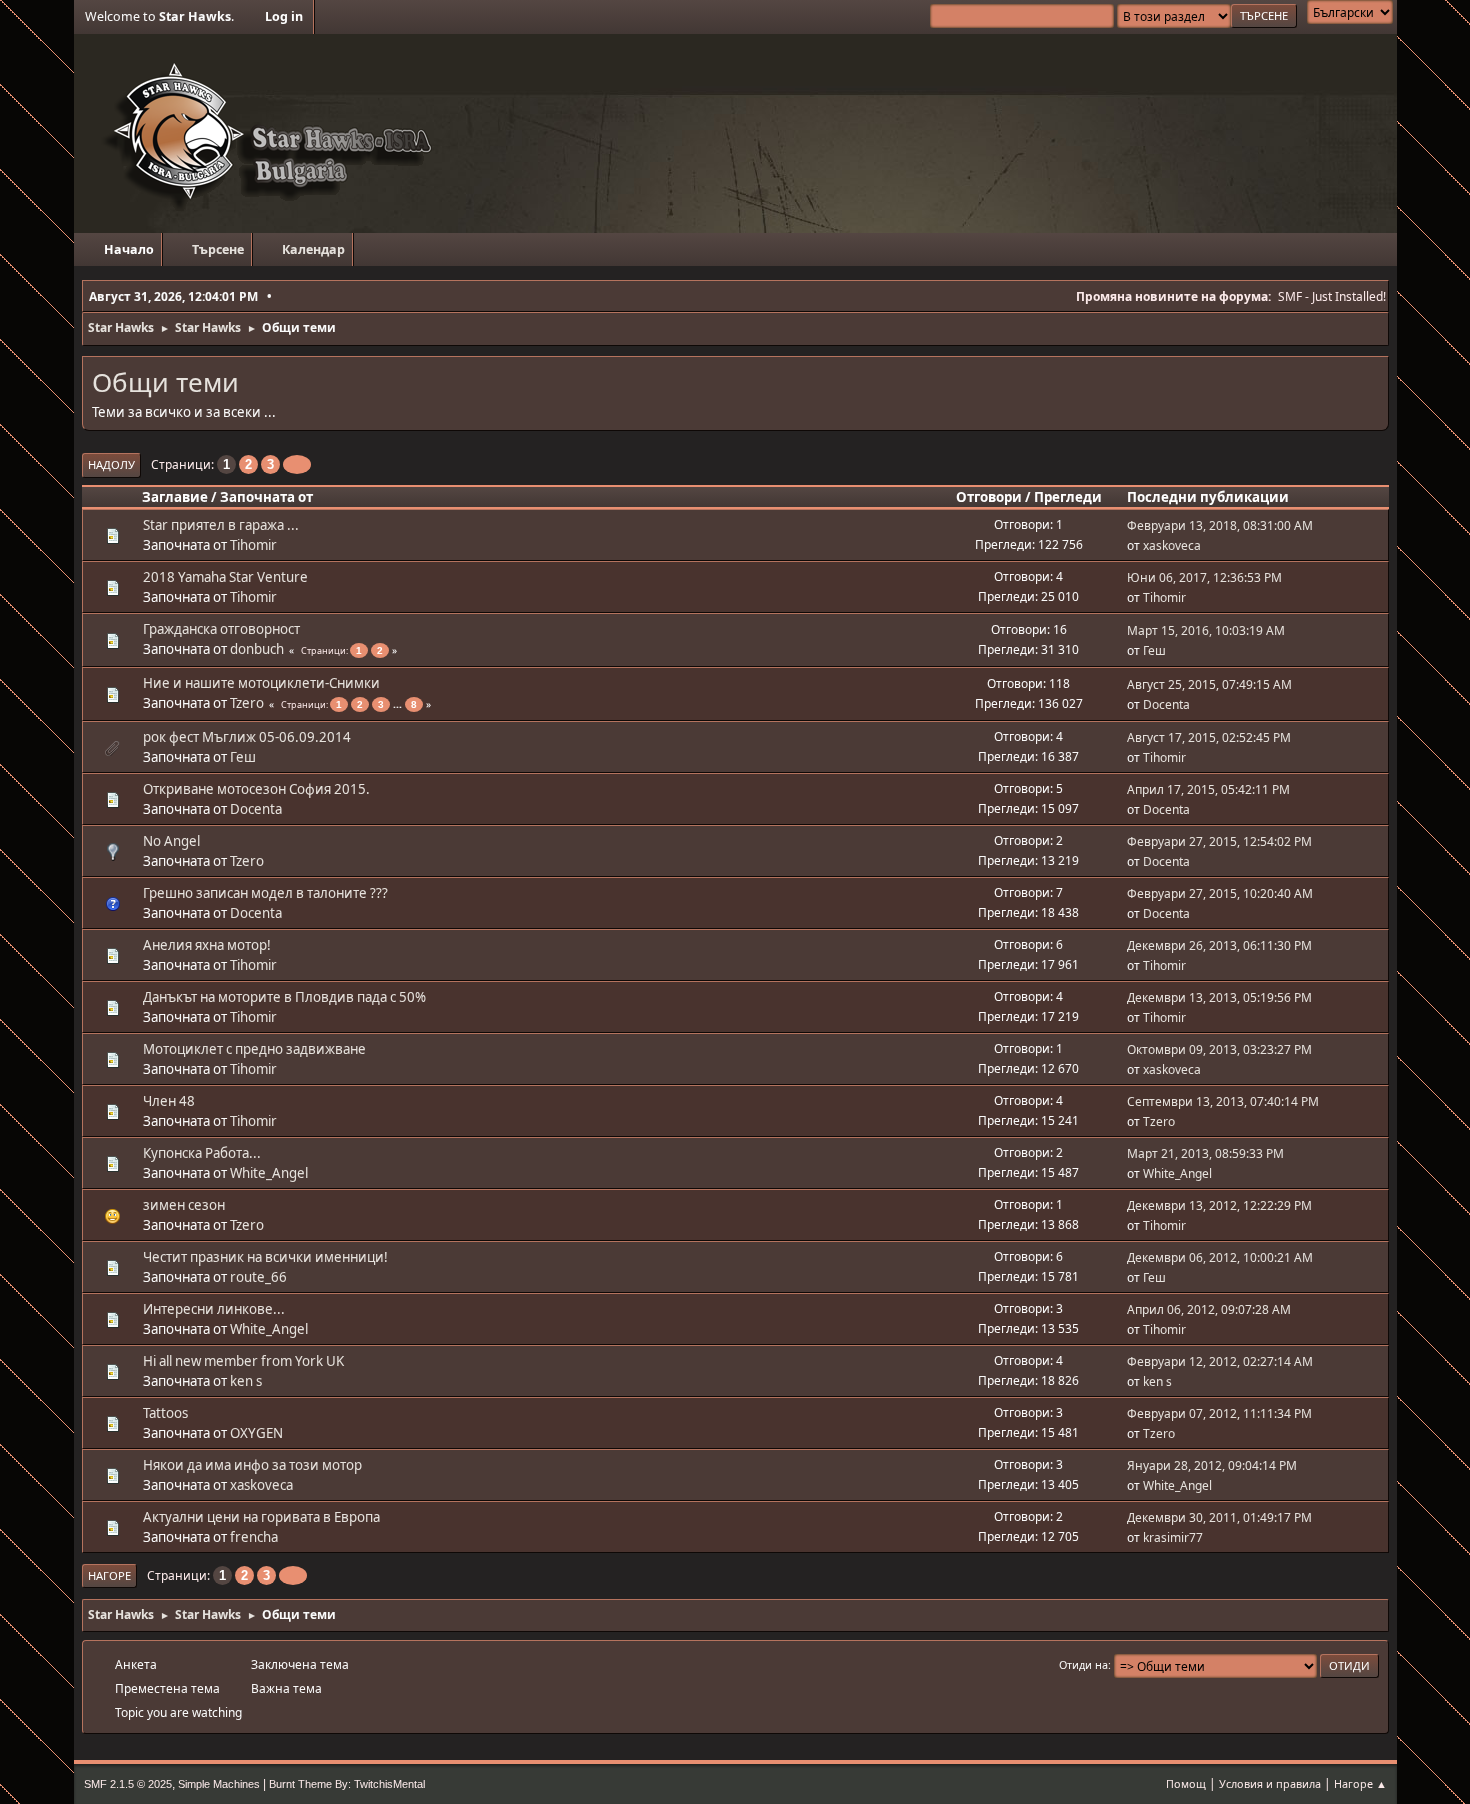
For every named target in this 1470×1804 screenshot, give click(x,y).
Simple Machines (219, 1784)
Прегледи (1068, 497)
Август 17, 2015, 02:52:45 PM (1209, 737)
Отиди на (1083, 1664)
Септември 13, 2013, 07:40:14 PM (1223, 1101)
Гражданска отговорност (221, 629)
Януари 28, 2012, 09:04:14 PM (1212, 1465)
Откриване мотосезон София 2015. (256, 789)
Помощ (1186, 1783)
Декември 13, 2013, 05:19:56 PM (1219, 997)
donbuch (257, 649)
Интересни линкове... (214, 1309)
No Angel (171, 841)
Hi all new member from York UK (243, 1361)
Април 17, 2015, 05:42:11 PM (1208, 789)
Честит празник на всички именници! (265, 1257)
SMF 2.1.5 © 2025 (128, 1784)
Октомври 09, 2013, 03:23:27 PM (1219, 1049)
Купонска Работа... (202, 1153)
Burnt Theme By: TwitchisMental (347, 1784)
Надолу (111, 464)
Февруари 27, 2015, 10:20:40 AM (1220, 893)
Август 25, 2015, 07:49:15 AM (1209, 684)
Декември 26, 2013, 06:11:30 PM (1219, 945)
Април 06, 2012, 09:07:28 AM (1209, 1309)
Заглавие (175, 497)
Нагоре (109, 1575)
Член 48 (169, 1101)
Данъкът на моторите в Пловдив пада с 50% (284, 997)
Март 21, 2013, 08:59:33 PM (1205, 1153)
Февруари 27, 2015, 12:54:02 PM (1219, 841)
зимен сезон (184, 1205)
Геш (1154, 650)
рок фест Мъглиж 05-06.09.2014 (247, 737)
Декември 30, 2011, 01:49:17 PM (1219, 1517)
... (399, 704)
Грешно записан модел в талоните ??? (265, 893)
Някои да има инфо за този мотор (252, 1465)
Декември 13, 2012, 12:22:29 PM (1219, 1205)
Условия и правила (1270, 1783)
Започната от (266, 497)
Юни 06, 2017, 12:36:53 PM (1204, 577)
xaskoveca (1172, 545)
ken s (246, 1381)
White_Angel (269, 1173)
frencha (254, 1537)
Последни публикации (1208, 497)
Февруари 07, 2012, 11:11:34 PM (1219, 1413)
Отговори (989, 497)
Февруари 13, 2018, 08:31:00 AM (1220, 525)
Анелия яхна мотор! (207, 945)
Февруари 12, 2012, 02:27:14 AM (1220, 1361)
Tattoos (165, 1413)
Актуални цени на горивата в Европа (261, 1517)
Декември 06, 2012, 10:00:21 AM (1220, 1257)
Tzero (247, 703)
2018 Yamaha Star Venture (225, 577)
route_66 (258, 1277)
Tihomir (253, 545)
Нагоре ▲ (1360, 1783)
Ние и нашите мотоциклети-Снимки (261, 683)
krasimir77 (1173, 1537)
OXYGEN (256, 1433)
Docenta (1166, 704)
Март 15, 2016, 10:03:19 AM (1206, 630)
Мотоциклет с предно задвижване (254, 1049)
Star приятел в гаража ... (221, 525)
